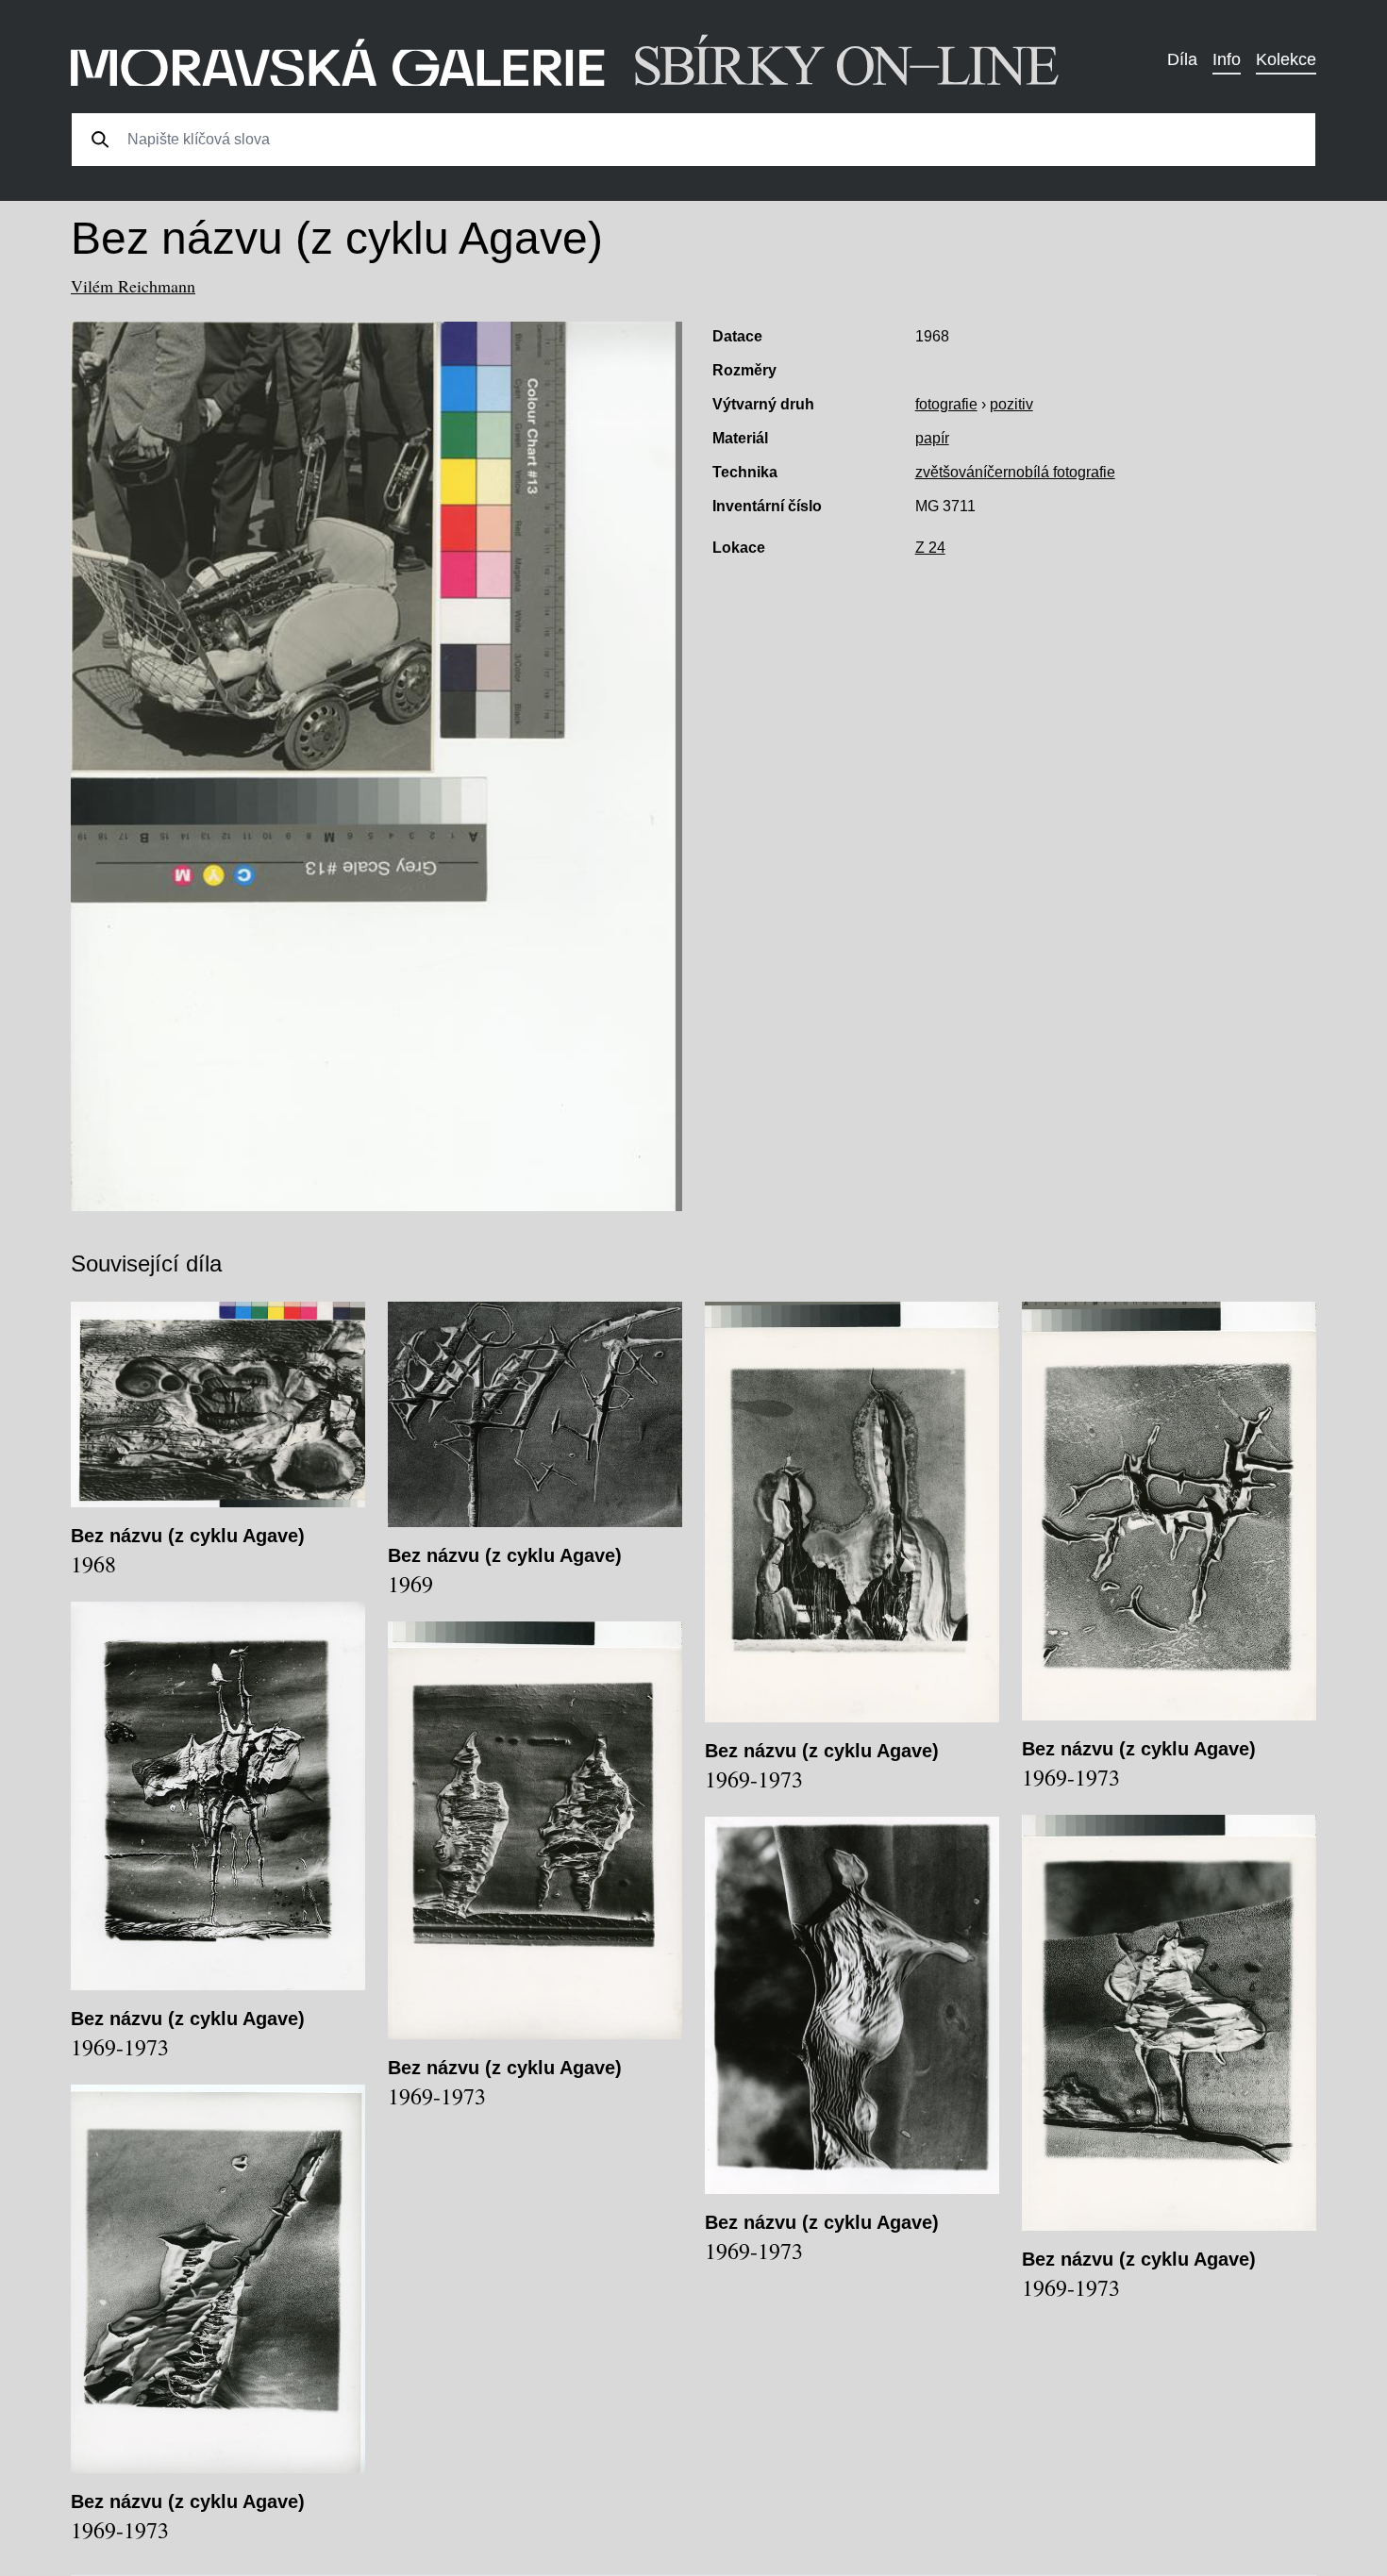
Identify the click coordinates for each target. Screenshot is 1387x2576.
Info (1227, 59)
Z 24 (930, 548)
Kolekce (1286, 59)
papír (932, 438)
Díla (1182, 59)
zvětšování (951, 472)
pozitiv (1011, 404)
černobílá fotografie (1051, 472)
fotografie (946, 404)
